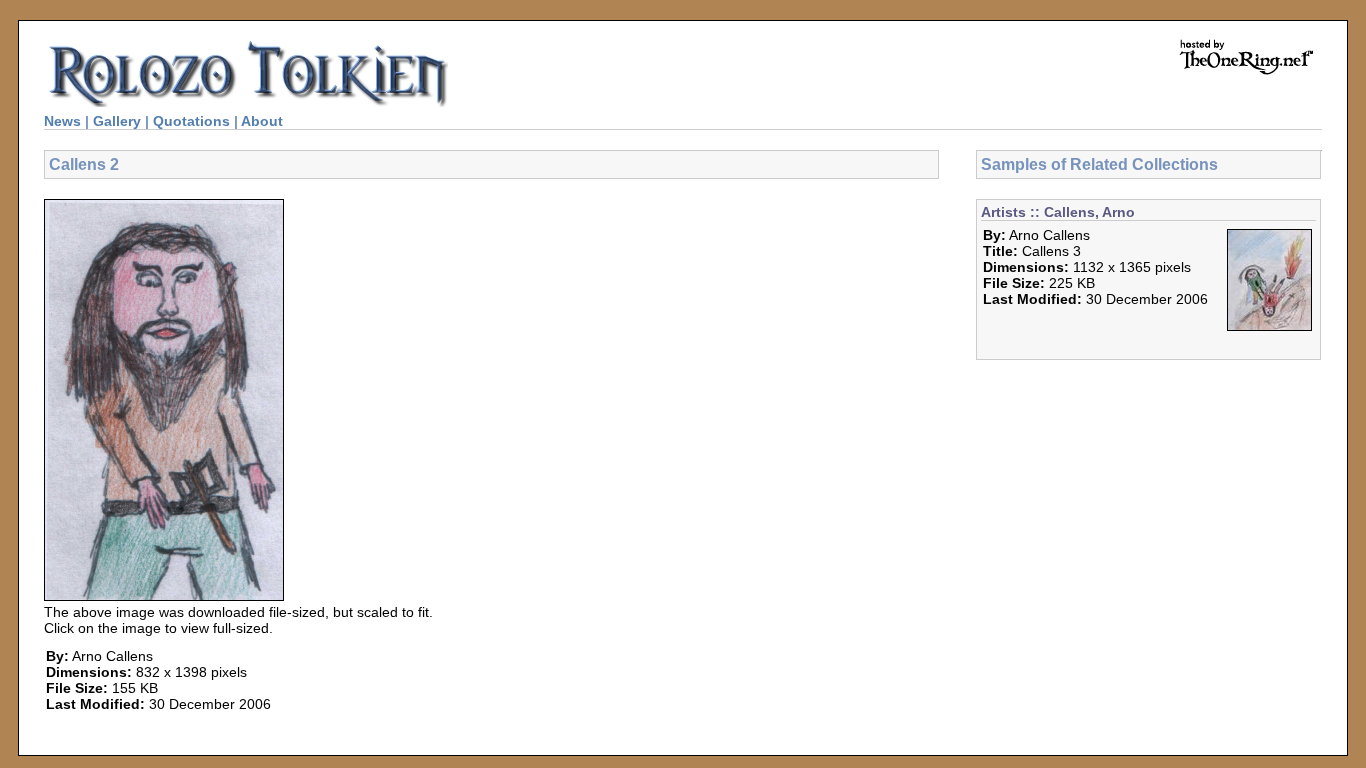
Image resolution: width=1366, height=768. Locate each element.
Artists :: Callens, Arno (1058, 212)
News (62, 121)
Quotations (191, 121)
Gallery (117, 121)
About (262, 121)
